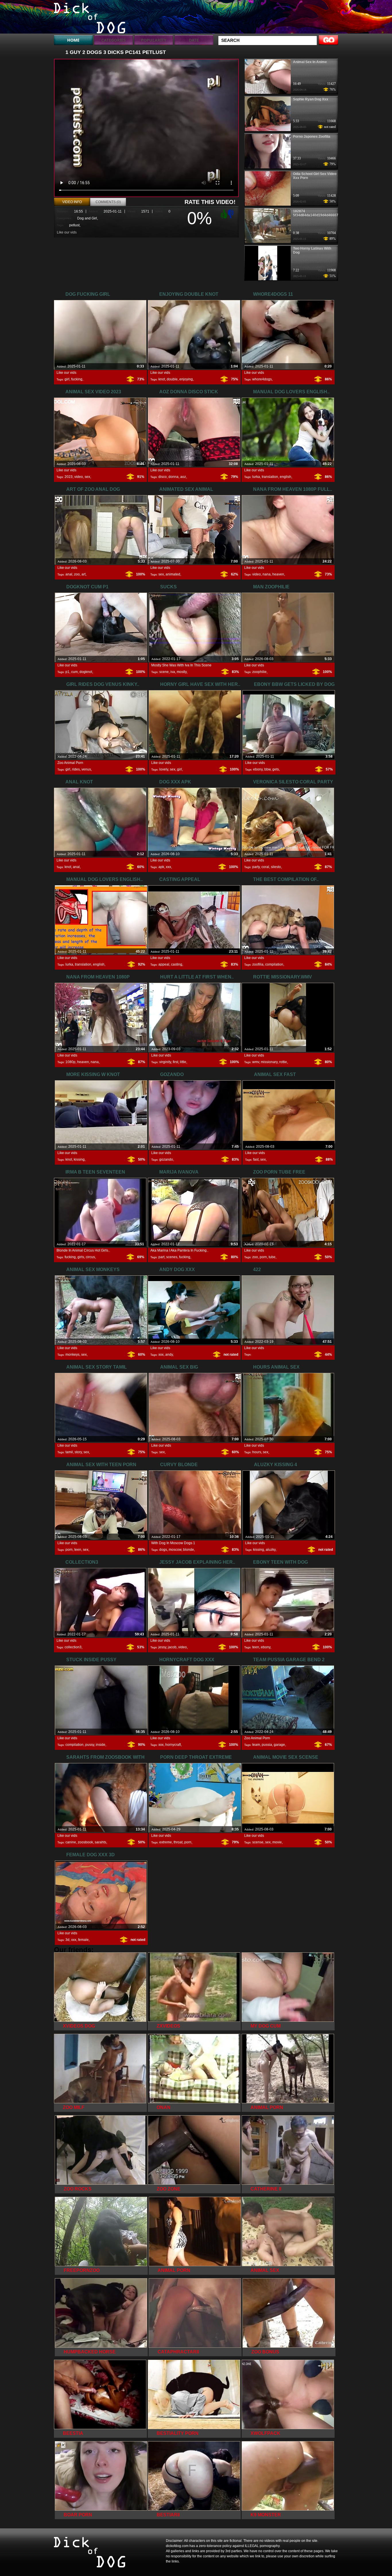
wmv (256, 1062)
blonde (189, 1550)
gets (276, 769)
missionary (269, 1062)
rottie (283, 1062)
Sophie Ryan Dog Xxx (311, 99)
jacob (172, 1647)
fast (256, 1159)
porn (263, 1257)
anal (69, 574)
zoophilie (259, 672)
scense (258, 1842)
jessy (162, 1647)
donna (173, 477)
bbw (267, 769)
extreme (166, 1842)
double (172, 379)
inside (101, 1745)
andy (169, 1355)
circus (90, 1257)
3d (67, 1940)
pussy (90, 1745)
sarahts (100, 1842)
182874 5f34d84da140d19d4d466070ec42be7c (325, 213)
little (183, 1062)
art (84, 574)
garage (279, 1745)
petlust (74, 225)
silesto (276, 867)
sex (87, 477)
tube (272, 1257)
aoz (183, 477)
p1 (67, 672)
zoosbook (85, 1842)
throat (178, 1842)
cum (74, 672)
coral (265, 867)
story (78, 1452)
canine (71, 1842)
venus (86, 769)
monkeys (72, 1355)
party (256, 867)
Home (73, 40)
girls (81, 1257)
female (83, 1940)
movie (277, 1842)
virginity (165, 1062)
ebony (258, 769)
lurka (256, 477)
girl (67, 379)
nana (267, 574)
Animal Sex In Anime (310, 62)
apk (161, 867)
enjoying (186, 379)
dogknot (86, 672)
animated (173, 574)
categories (113, 40)
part (161, 1257)
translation (270, 477)
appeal (164, 964)
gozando (166, 1159)
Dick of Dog (90, 18)
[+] (223, 214)
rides (76, 769)
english (286, 477)
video (79, 477)
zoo (77, 574)
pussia (267, 1745)
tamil (69, 1452)
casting (177, 964)
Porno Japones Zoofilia (312, 137)
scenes (172, 1257)
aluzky (271, 1550)
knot (162, 379)
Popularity (154, 40)
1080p (70, 1062)
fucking (77, 379)
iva (173, 672)
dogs (163, 1550)
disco (163, 477)
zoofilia (258, 964)
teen (78, 1550)
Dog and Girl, (88, 218)
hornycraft (173, 1745)
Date (194, 40)
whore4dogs (262, 379)
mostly (182, 672)
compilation (274, 964)
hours (257, 1452)
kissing (79, 1159)
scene (164, 672)
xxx (168, 867)
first (175, 1062)
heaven (278, 574)
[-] (232, 213)
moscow (175, 1550)
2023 (69, 477)
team (256, 1745)
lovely (164, 769)
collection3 (73, 1647)
